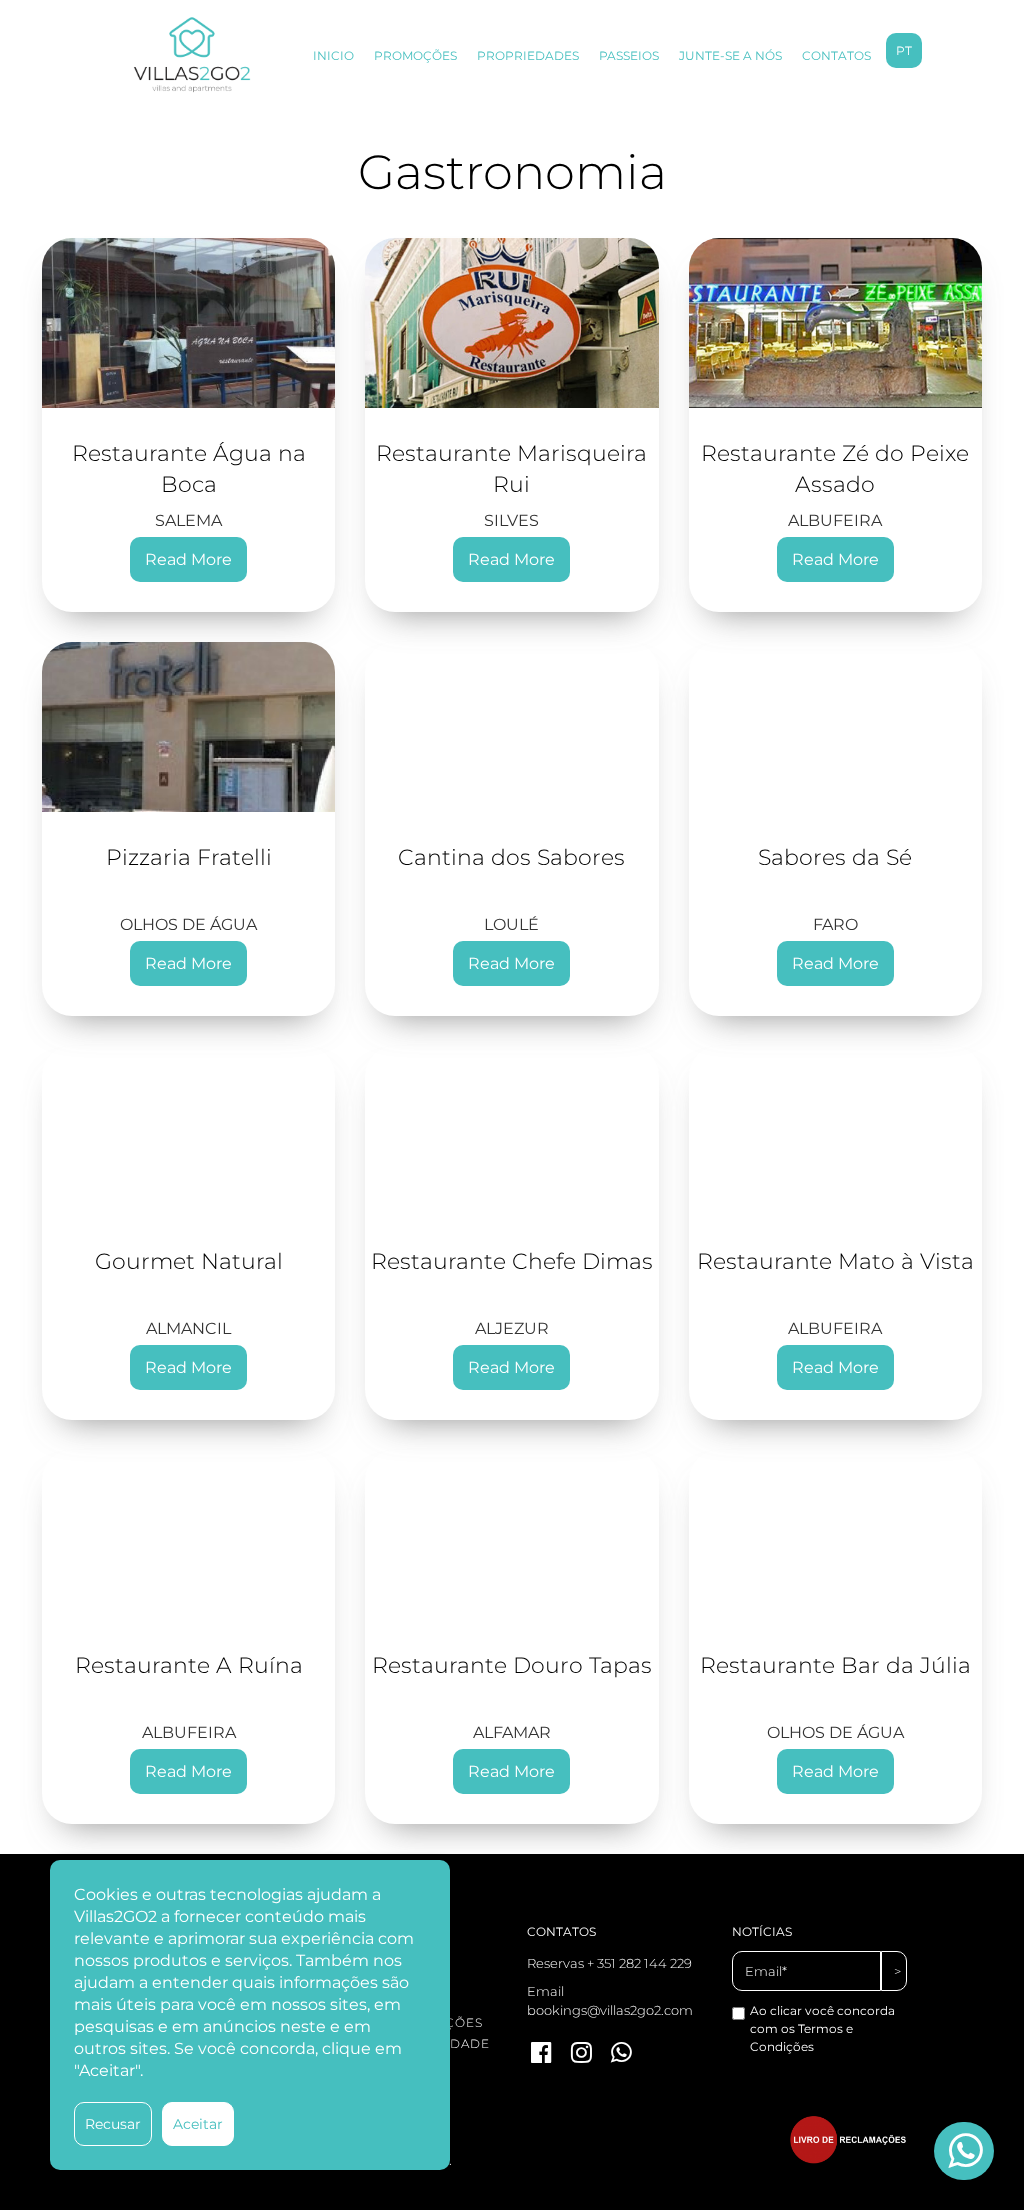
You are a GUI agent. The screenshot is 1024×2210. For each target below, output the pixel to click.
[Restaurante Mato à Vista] (835, 1131)
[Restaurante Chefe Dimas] (511, 1131)
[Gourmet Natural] (188, 1131)
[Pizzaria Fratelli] (188, 727)
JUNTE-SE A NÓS (730, 55)
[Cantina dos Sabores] (511, 727)
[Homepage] (192, 55)
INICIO (333, 55)
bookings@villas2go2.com (610, 2010)
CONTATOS (836, 55)
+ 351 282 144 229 (639, 1963)
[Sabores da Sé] (835, 727)
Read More (188, 559)
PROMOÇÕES (415, 55)
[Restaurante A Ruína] (188, 1535)
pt (904, 50)
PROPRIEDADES (528, 55)
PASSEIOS (629, 55)
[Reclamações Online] (848, 2159)
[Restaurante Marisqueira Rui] (511, 323)
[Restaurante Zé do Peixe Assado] (835, 323)
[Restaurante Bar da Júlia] (835, 1535)
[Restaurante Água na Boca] (188, 323)
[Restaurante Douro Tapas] (511, 1535)
